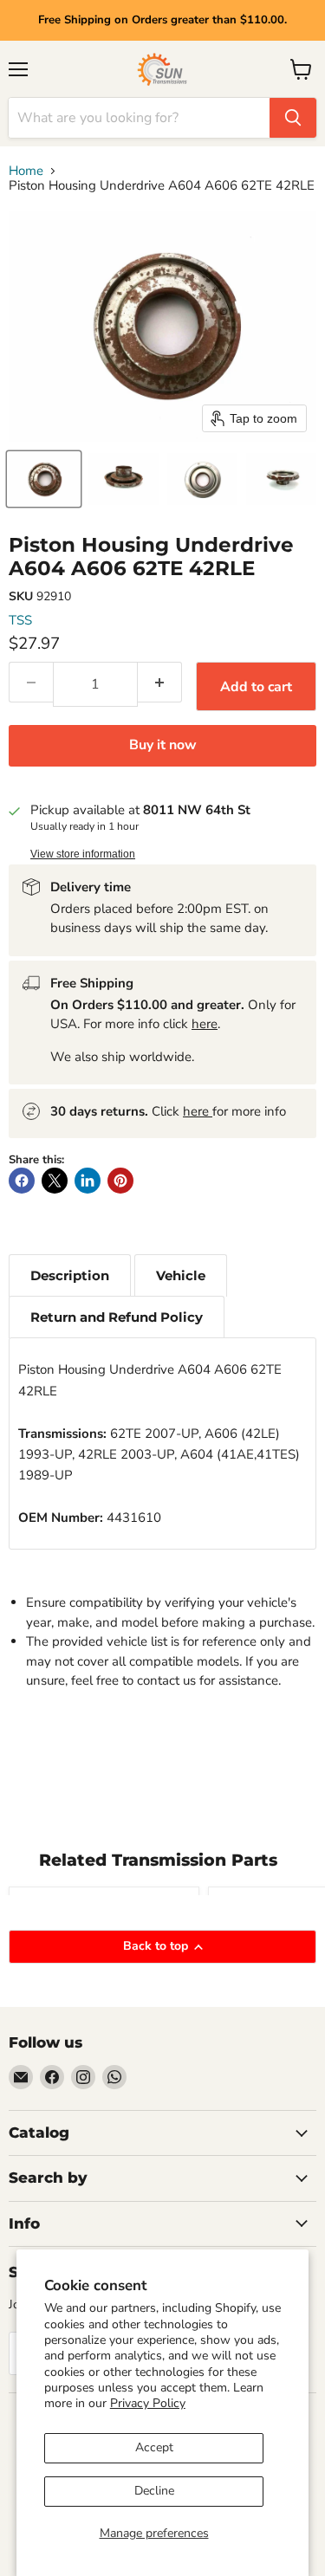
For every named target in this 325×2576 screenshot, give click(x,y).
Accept (154, 2447)
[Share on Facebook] (22, 1181)
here (205, 1024)
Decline (154, 2491)
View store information (83, 854)
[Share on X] (55, 1181)
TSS (20, 620)
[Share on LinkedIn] (88, 1181)
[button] (44, 479)
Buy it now (163, 745)
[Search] (293, 118)
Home (26, 171)
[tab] (70, 1275)
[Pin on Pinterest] (120, 1181)
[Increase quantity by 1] (160, 682)
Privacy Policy (148, 2403)
